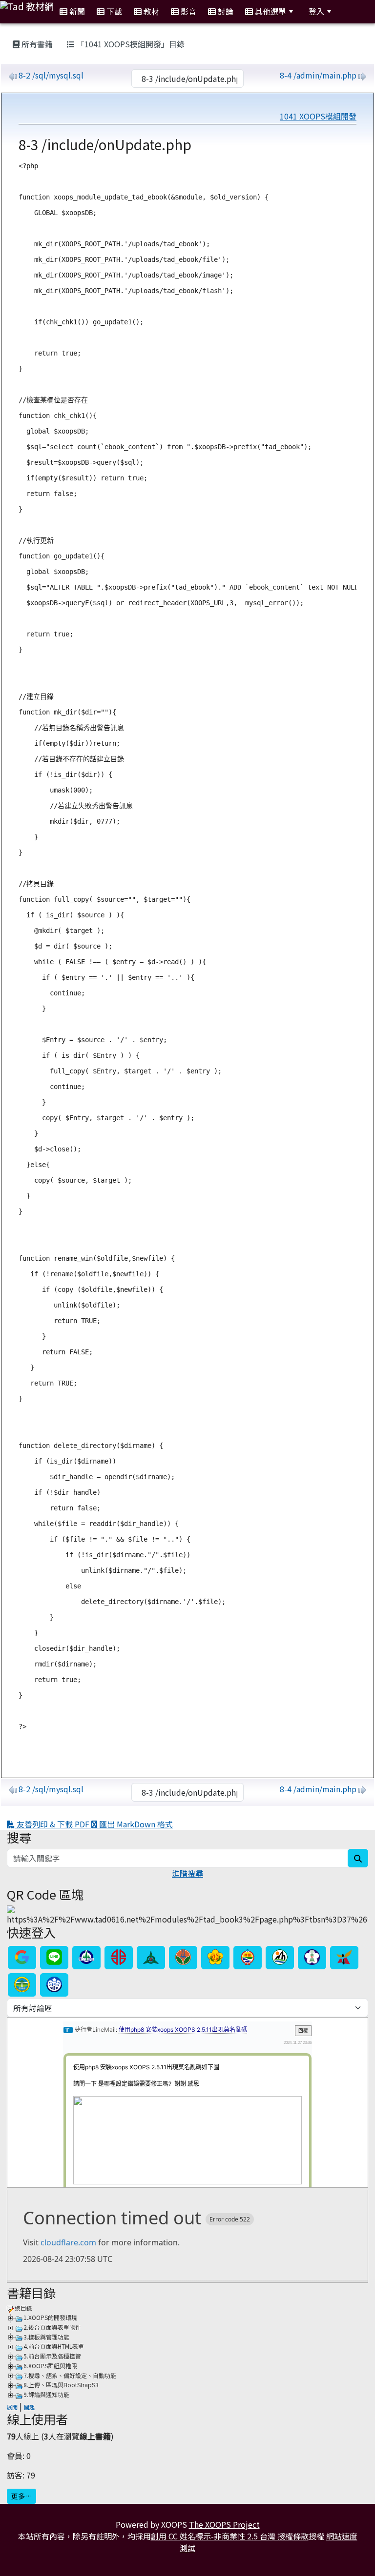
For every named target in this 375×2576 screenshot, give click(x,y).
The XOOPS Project (224, 2524)
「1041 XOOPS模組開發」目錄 (130, 44)
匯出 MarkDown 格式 (135, 1824)
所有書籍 (36, 44)
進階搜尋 (187, 1873)
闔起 (29, 2407)
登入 (316, 11)
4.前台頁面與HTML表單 (54, 2346)
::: (9, 32)
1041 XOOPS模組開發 (318, 116)
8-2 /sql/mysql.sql (51, 75)
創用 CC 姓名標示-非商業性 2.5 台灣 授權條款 (230, 2536)
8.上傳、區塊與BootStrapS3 (61, 2385)
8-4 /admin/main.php (318, 75)
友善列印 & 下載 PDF (53, 1824)
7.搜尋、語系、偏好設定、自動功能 (70, 2375)
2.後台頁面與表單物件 (52, 2327)
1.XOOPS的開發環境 (50, 2317)
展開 (12, 2407)
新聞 (76, 11)
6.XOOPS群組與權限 (50, 2366)
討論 (225, 11)
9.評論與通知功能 (46, 2394)
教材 (150, 11)
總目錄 (23, 2308)
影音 (187, 11)
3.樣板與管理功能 (46, 2337)
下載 (113, 11)
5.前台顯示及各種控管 (52, 2356)
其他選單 (270, 11)
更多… (21, 2496)
